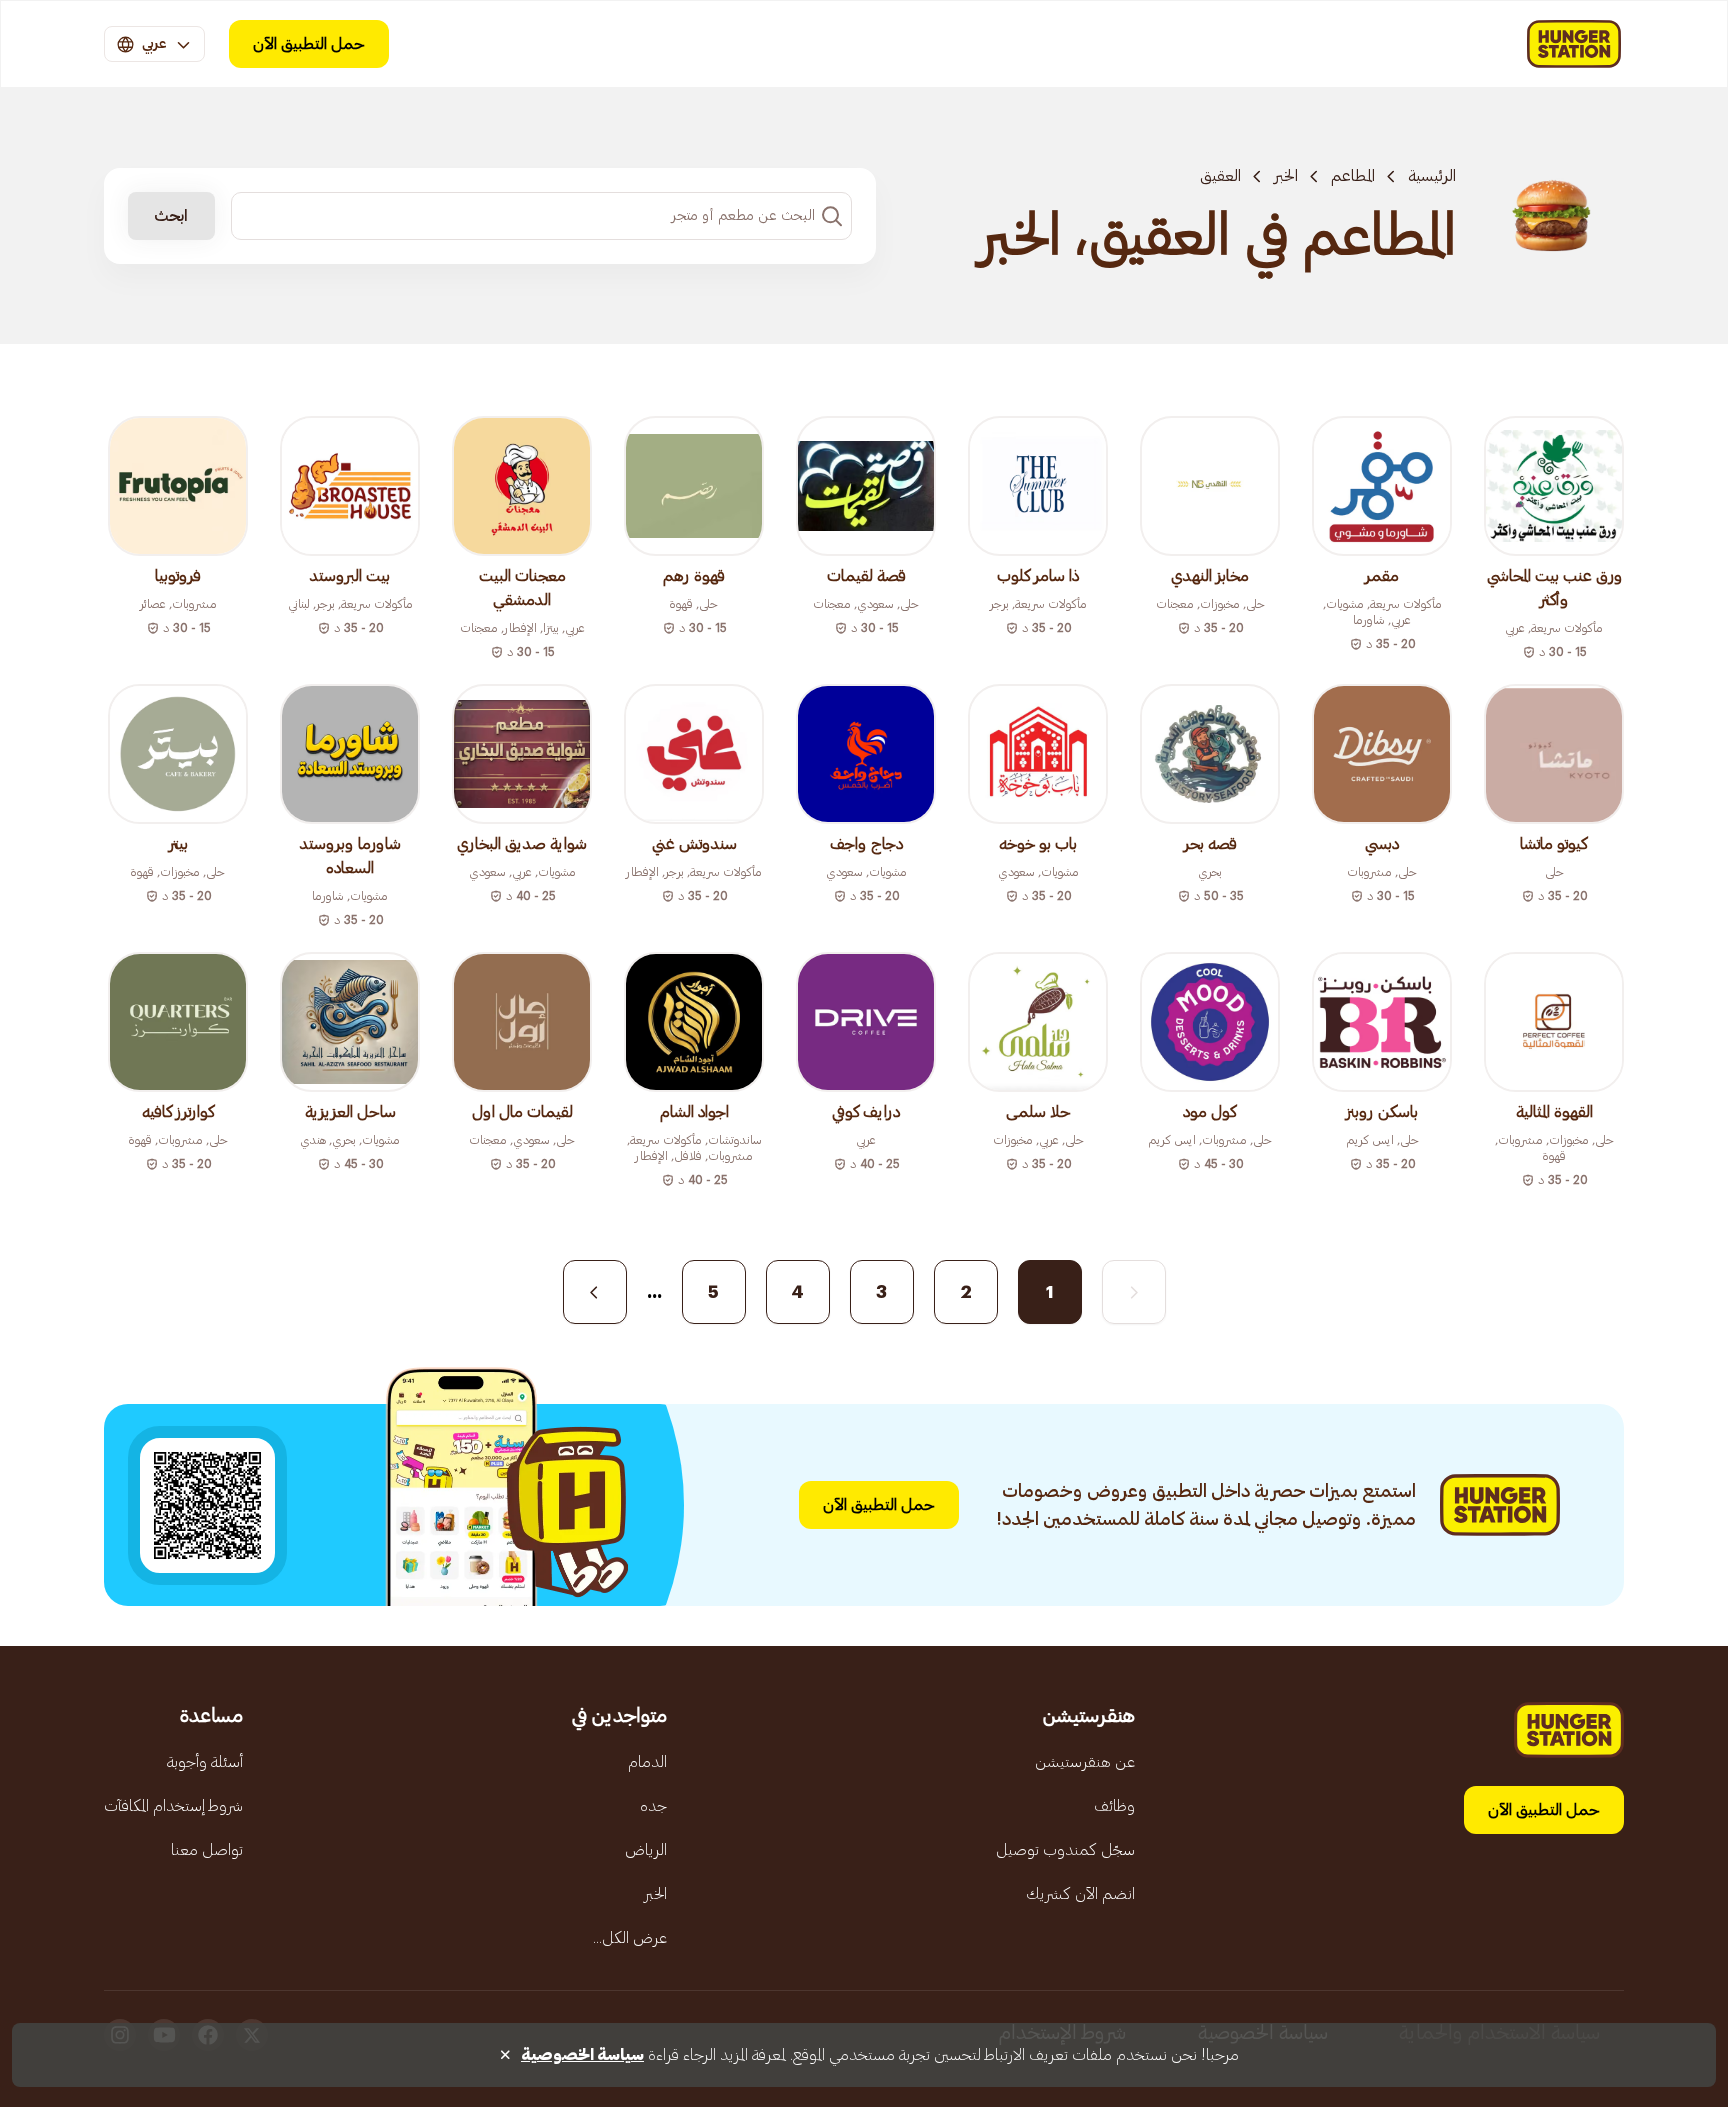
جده (653, 1806)
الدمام (647, 1762)
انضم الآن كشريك (1080, 1894)
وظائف (1114, 1806)
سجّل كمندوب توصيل (1065, 1850)
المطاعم (1353, 176)
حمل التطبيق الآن (309, 44)
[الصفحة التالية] (595, 1292)
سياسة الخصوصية (582, 2055)
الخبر (1286, 176)
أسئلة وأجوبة (205, 1762)
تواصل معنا (207, 1850)
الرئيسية (1432, 176)
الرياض (646, 1850)
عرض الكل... (630, 1938)
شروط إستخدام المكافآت (173, 1806)
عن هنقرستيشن (1085, 1762)
